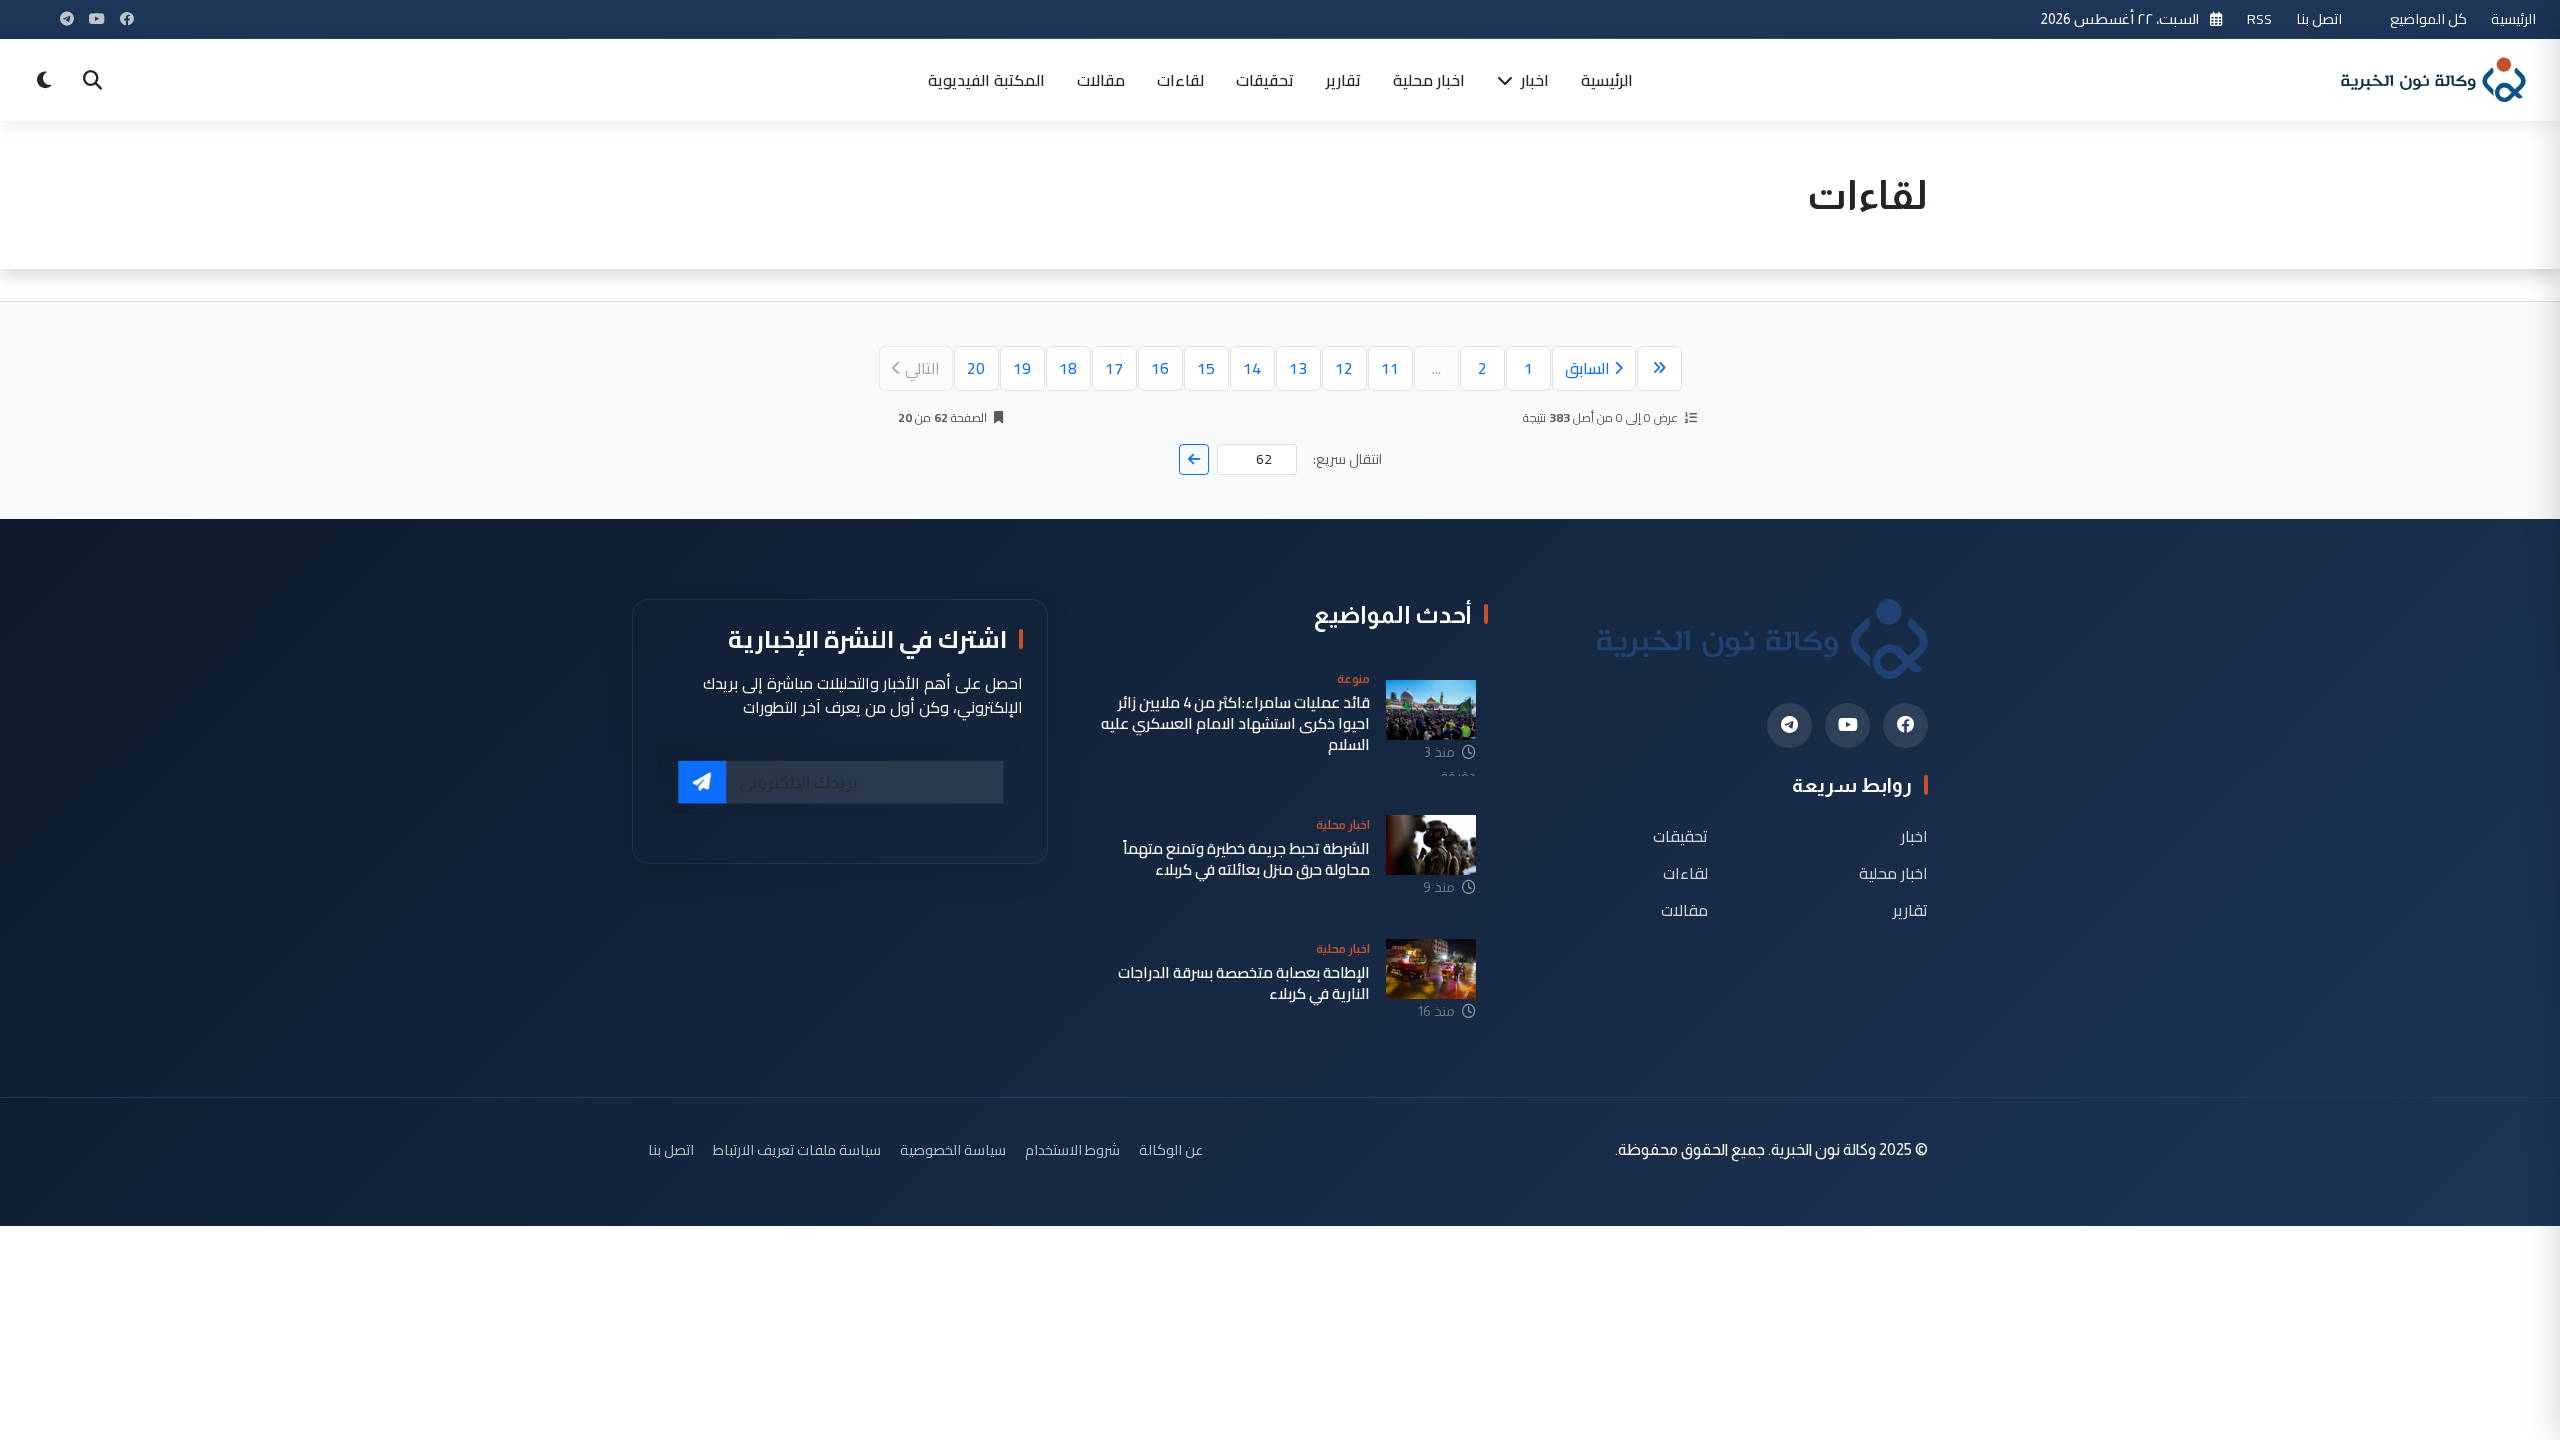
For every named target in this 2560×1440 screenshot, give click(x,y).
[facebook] (1905, 725)
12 (1344, 368)
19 (1022, 368)
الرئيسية (2513, 18)
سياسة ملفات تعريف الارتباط (797, 1149)
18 (1068, 368)
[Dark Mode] (44, 80)
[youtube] (1847, 725)
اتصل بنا (2319, 18)
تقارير (1343, 80)
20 (976, 368)
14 (1252, 368)
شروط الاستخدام (1072, 1149)
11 (1390, 368)
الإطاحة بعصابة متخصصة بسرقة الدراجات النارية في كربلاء (1244, 983)
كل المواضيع (2428, 18)
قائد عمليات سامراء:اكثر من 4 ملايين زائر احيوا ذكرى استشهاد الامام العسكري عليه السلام (1235, 724)
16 (1160, 368)
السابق (1587, 368)
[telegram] (1789, 725)
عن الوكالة (1171, 1149)
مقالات (1101, 80)
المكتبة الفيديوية (986, 80)
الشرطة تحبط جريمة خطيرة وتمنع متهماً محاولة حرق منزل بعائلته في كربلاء (1246, 859)
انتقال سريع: (1347, 459)
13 (1298, 368)
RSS (2259, 18)
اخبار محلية (1429, 80)
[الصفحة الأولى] (1659, 368)
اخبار (1533, 80)
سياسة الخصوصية (953, 1149)
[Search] (92, 80)
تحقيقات (1265, 80)
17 (1114, 368)
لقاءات (1180, 80)
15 (1206, 368)
